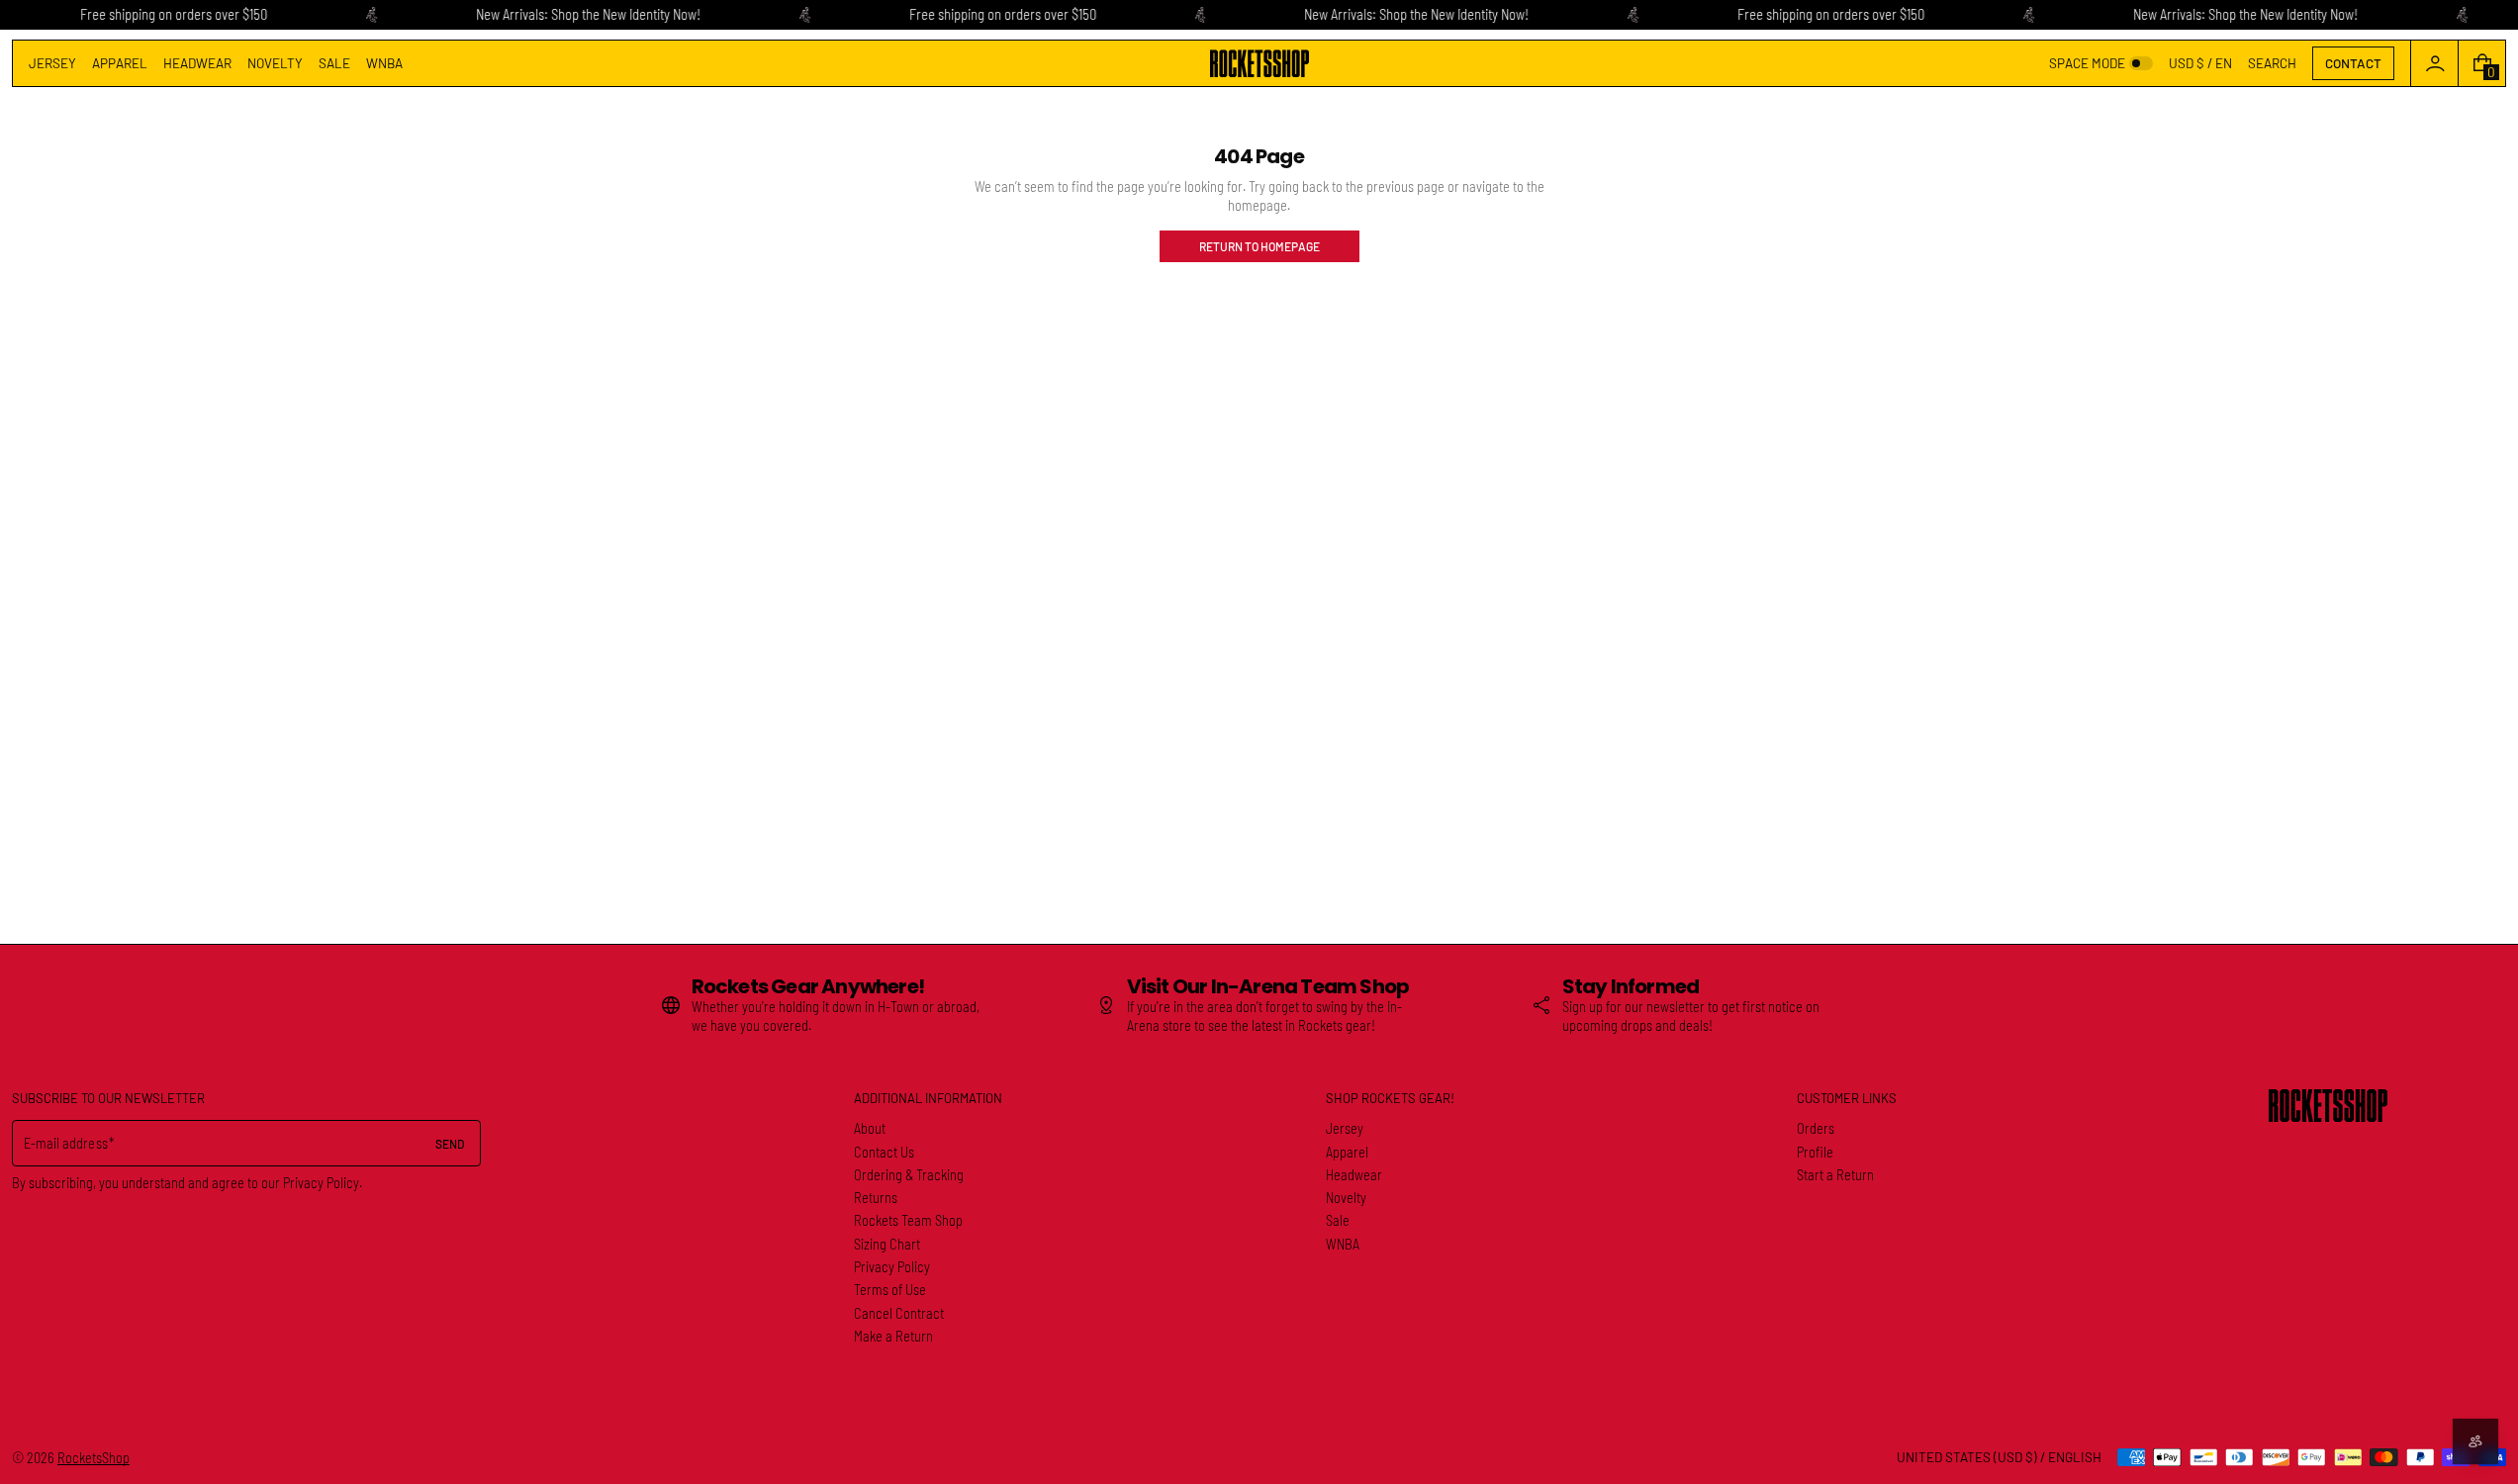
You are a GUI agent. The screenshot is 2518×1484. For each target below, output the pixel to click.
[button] (2272, 63)
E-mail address (66, 1143)
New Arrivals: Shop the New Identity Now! (588, 14)
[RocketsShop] (2328, 1106)
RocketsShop (93, 1458)
